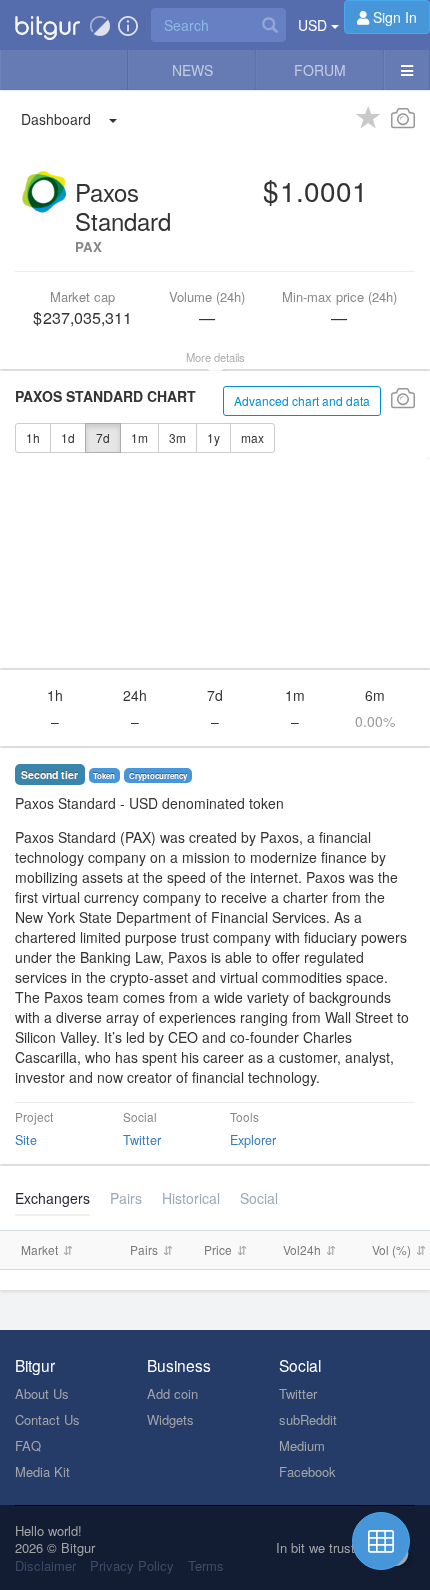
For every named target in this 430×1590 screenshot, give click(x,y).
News (192, 70)
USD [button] (314, 25)
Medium (302, 1445)
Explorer (253, 1140)
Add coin (172, 1393)
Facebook (307, 1471)
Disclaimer (45, 1565)
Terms (206, 1565)
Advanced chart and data (302, 400)
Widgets (170, 1419)
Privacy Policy (132, 1565)
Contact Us (47, 1419)
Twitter (142, 1140)
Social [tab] (259, 1198)
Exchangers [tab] (52, 1198)
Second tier (49, 774)
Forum (320, 70)
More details (215, 357)
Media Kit (42, 1471)
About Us (42, 1393)
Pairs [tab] (126, 1198)
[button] (47, 25)
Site (26, 1140)
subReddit (308, 1419)
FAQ (28, 1445)
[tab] (191, 1198)
